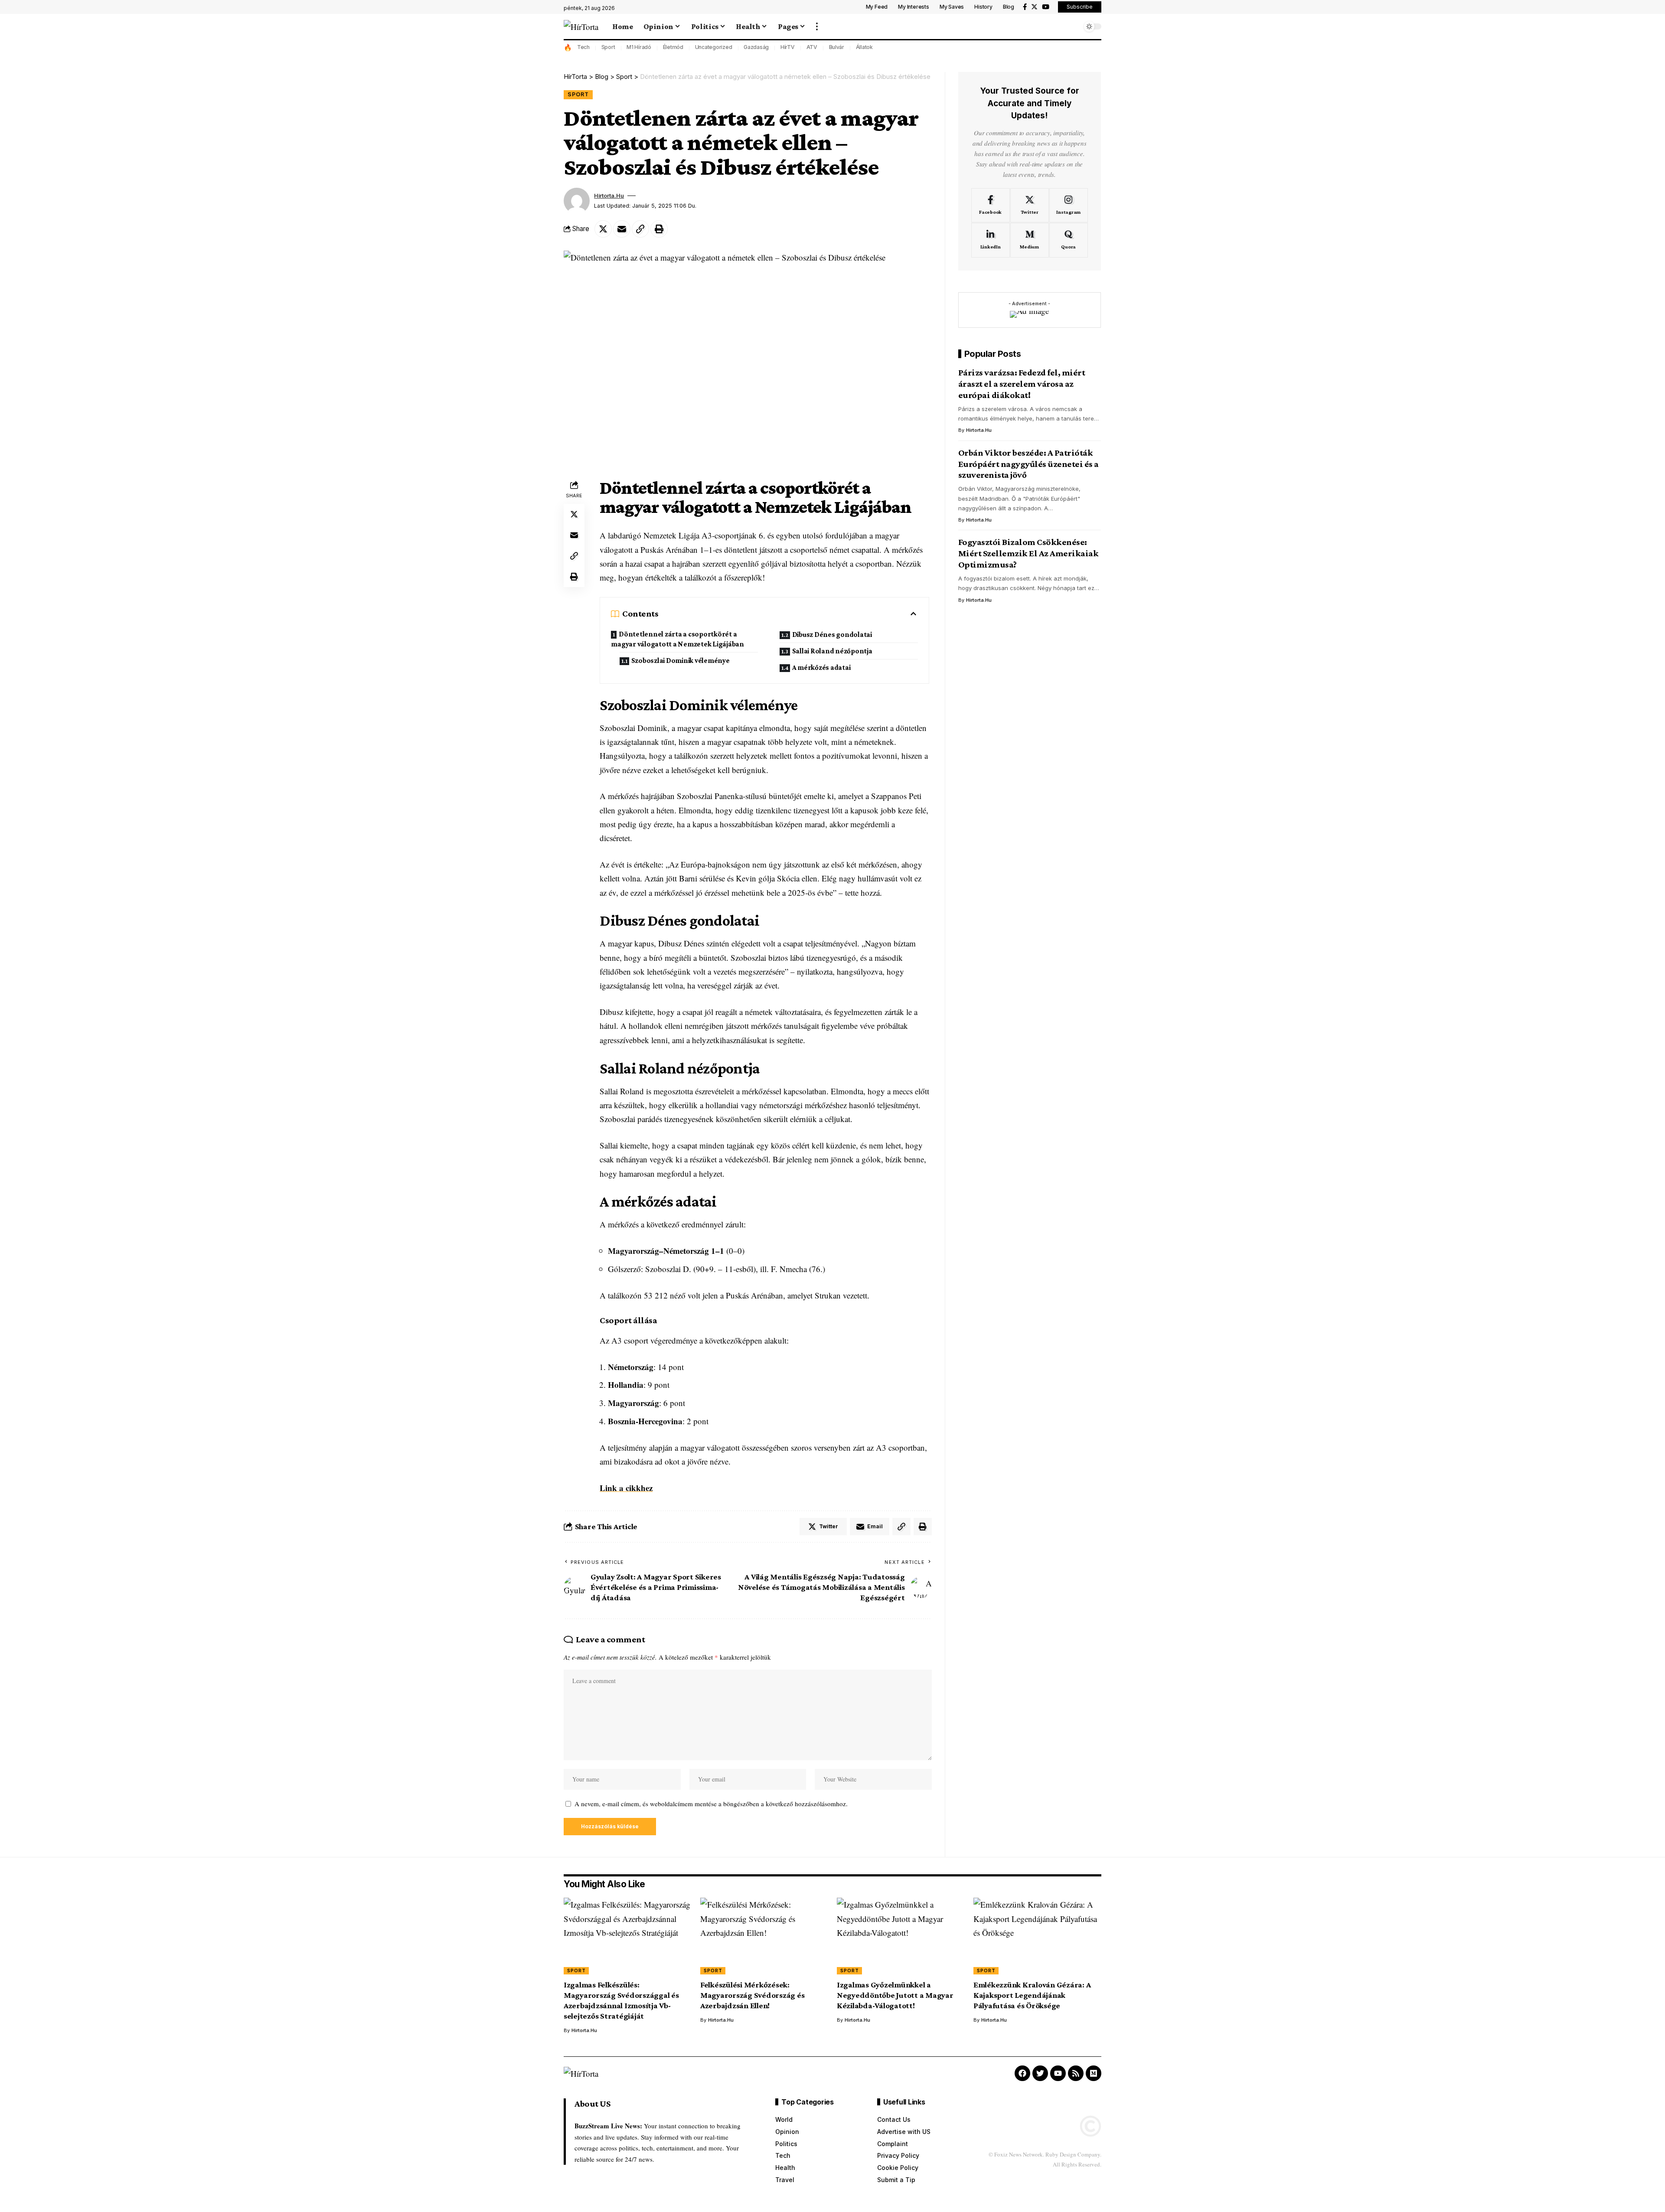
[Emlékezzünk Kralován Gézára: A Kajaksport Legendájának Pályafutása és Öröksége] (1037, 1936)
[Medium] (1030, 240)
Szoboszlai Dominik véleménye (681, 661)
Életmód (673, 47)
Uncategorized (714, 47)
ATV (812, 47)
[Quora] (1069, 240)
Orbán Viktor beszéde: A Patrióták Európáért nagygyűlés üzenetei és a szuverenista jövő (1028, 463)
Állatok (864, 47)
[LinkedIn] (991, 240)
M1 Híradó (639, 47)
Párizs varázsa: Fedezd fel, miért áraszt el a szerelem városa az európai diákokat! (1022, 384)
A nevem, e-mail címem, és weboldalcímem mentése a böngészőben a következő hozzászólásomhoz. (711, 1804)
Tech (583, 47)
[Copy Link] (640, 229)
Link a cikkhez (626, 1488)
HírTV (788, 47)
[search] (1073, 26)
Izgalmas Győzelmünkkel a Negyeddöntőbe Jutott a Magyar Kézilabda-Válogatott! (895, 1995)
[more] (817, 26)
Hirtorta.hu (609, 196)
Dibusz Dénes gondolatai (832, 635)
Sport (608, 47)
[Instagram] (1069, 205)
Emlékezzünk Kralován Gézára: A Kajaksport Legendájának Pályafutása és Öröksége (1032, 1995)
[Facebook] (1025, 7)
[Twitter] (1034, 7)
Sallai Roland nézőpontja (832, 651)
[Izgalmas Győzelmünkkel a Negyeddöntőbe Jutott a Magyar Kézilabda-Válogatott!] (901, 1936)
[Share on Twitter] (603, 229)
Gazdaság (756, 47)
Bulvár (837, 47)
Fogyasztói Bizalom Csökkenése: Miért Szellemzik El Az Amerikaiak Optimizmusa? (1028, 553)
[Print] (659, 229)
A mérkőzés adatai (821, 667)
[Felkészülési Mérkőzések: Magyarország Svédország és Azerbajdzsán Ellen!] (764, 1936)
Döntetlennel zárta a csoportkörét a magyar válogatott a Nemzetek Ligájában (677, 639)
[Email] (622, 229)
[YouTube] (1046, 7)
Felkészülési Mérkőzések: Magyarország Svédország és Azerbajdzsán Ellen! (753, 1995)
